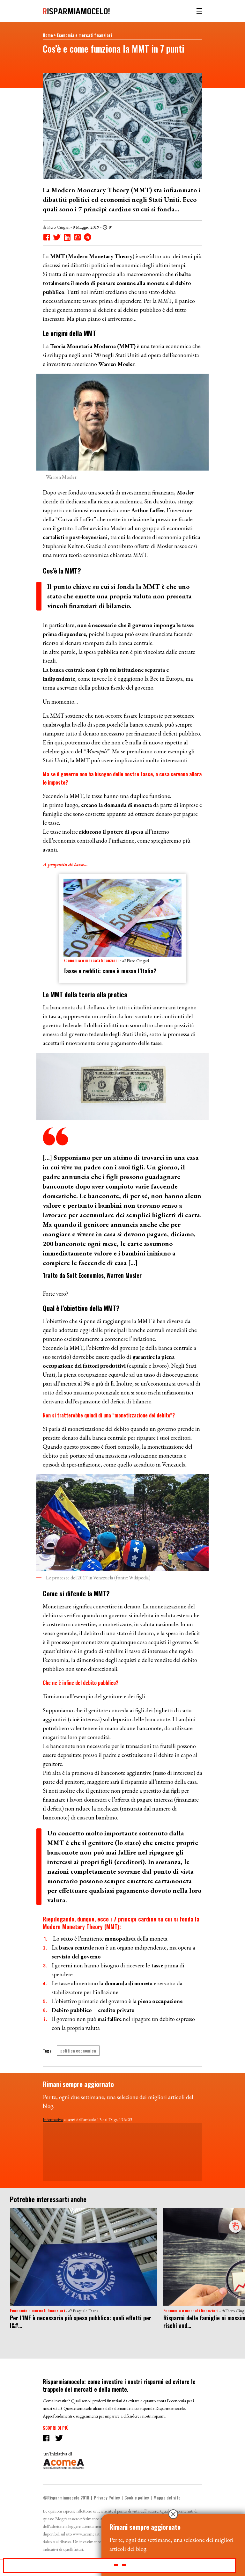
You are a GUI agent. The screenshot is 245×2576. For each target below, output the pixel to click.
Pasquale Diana (86, 2311)
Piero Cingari (58, 227)
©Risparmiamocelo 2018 (66, 2498)
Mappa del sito (167, 2498)
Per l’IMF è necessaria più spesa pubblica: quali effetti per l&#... (81, 2322)
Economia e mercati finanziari (84, 35)
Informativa (53, 2119)
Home (48, 35)
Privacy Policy (107, 2498)
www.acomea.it (86, 2534)
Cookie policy (137, 2498)
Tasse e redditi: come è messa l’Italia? (110, 971)
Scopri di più (56, 2428)
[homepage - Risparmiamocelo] (76, 11)
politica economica (78, 2051)
